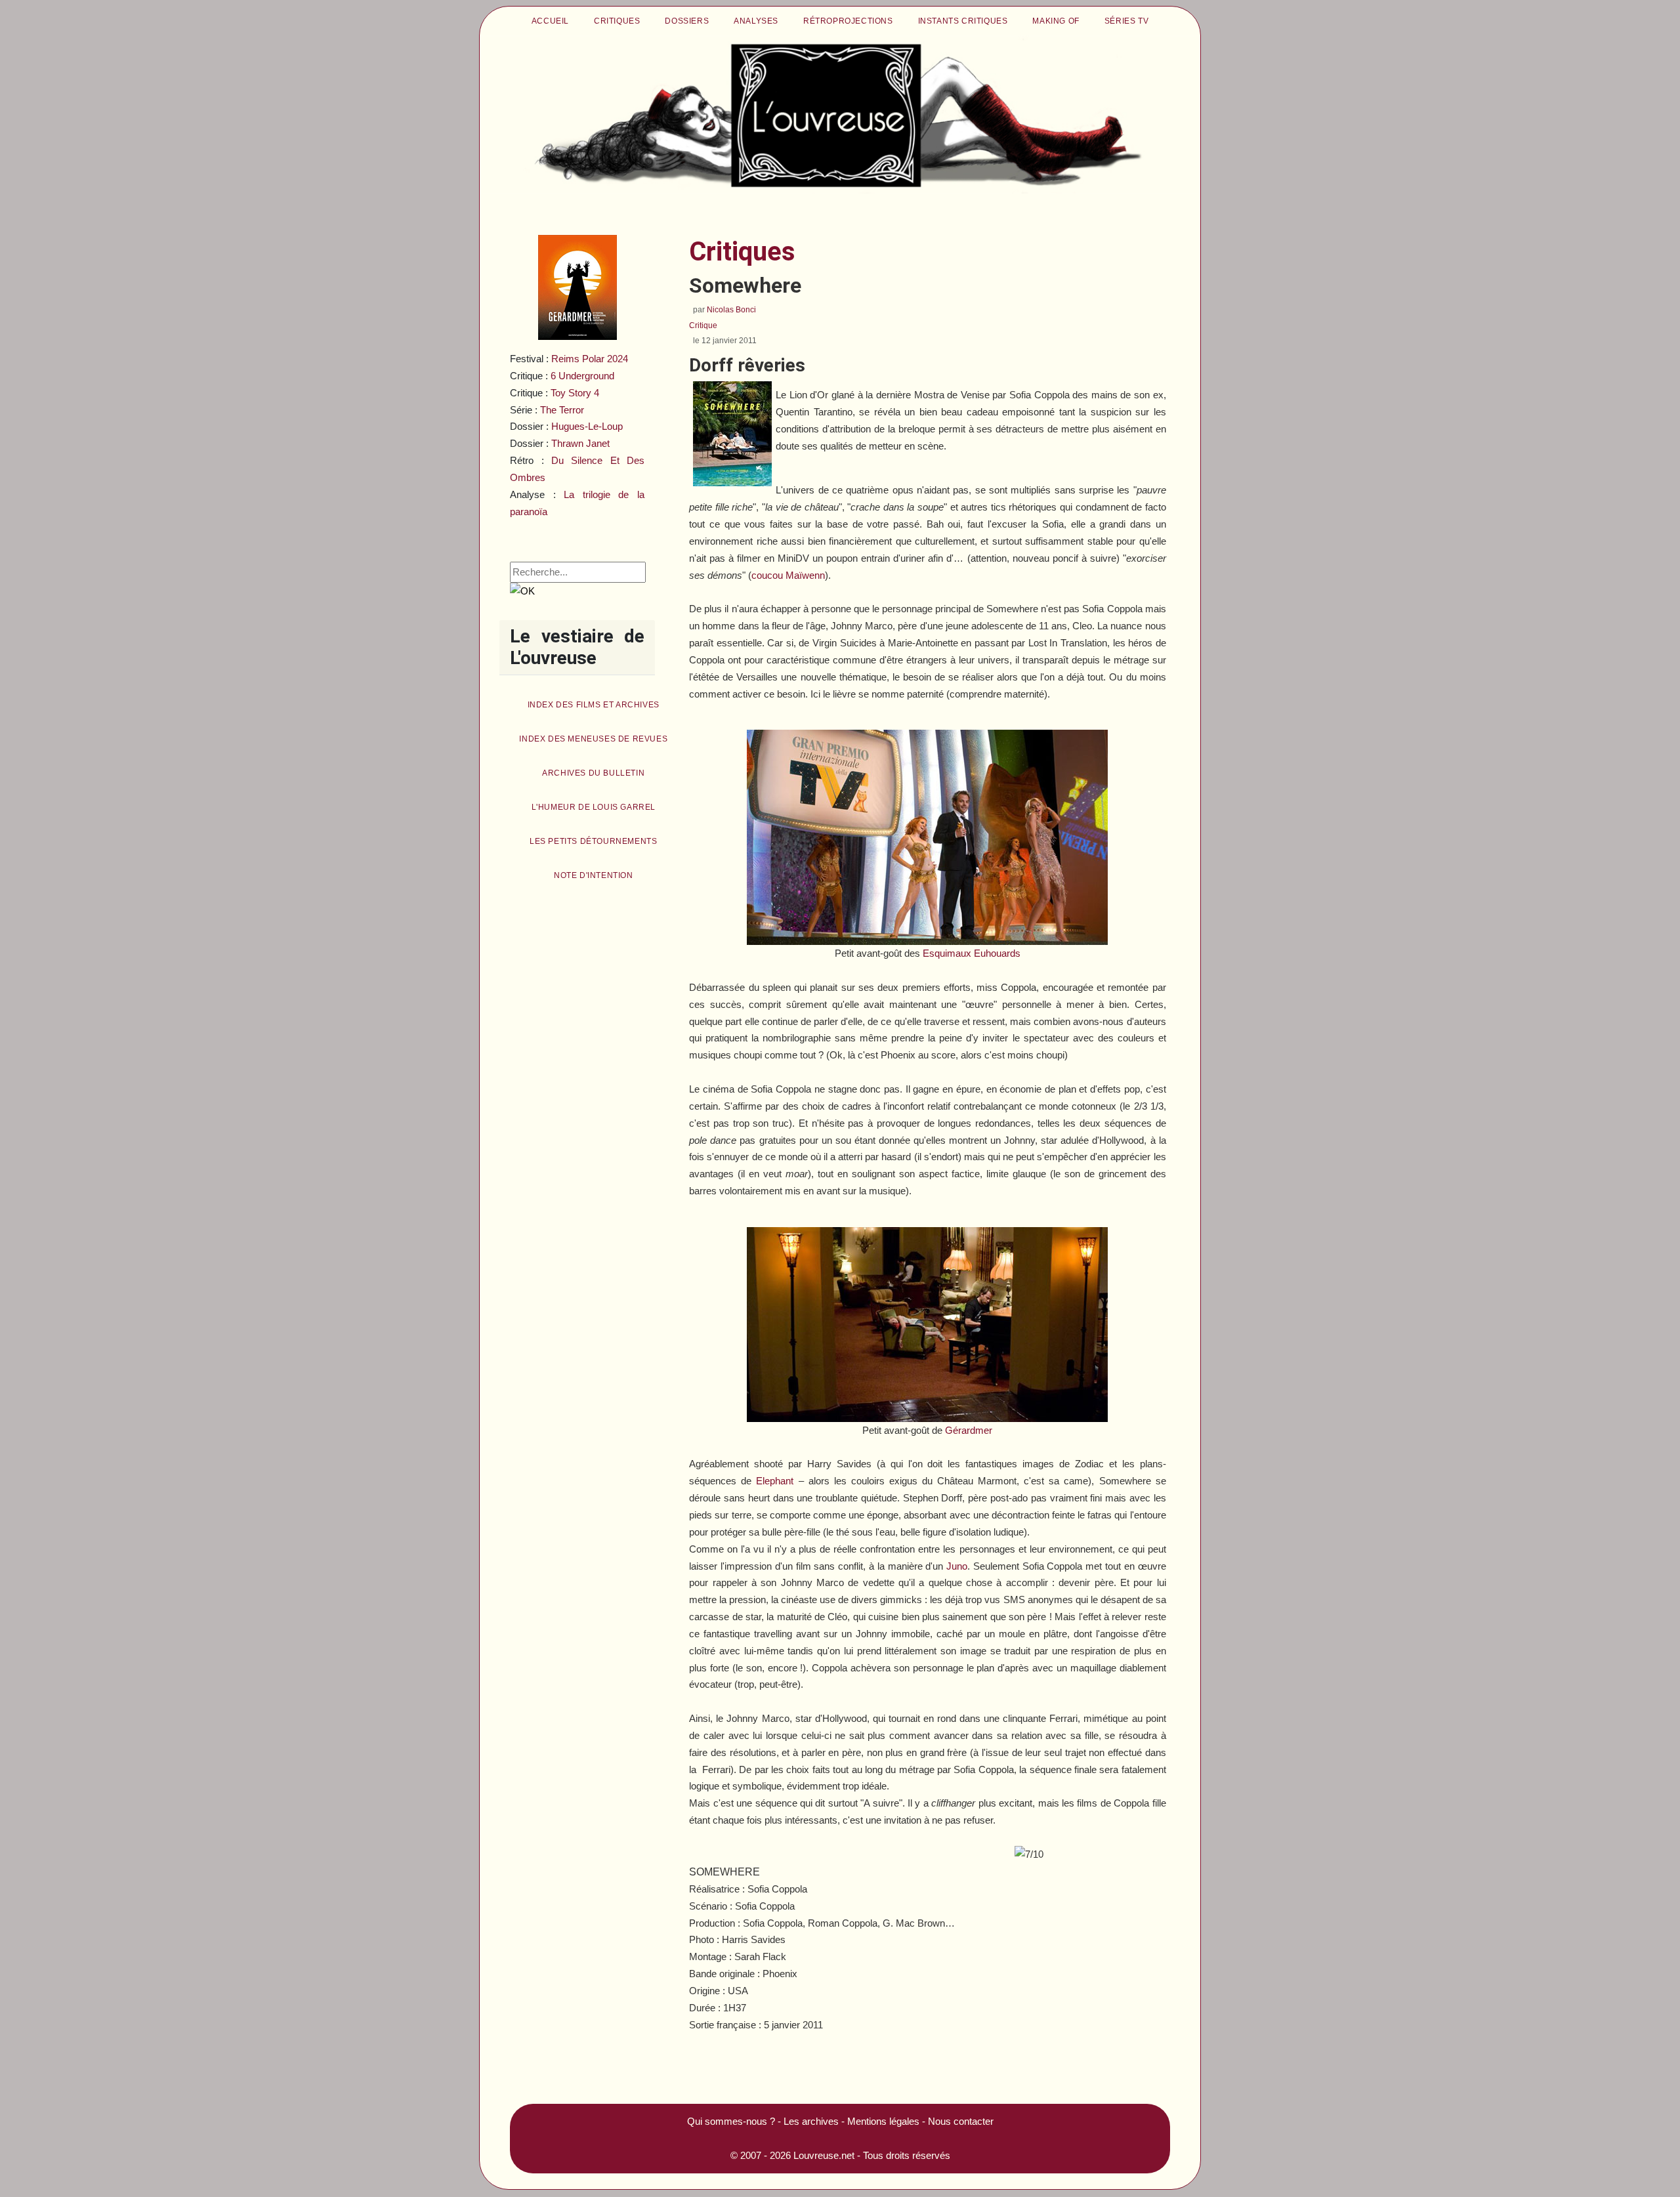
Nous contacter (961, 2121)
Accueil (550, 21)
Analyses (756, 21)
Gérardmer (969, 1430)
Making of (1056, 21)
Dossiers (687, 21)
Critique (703, 325)
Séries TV (1126, 21)
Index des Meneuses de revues (593, 739)
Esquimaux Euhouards (972, 953)
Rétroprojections (848, 21)
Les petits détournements (593, 841)
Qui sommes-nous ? (731, 2121)
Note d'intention (594, 875)
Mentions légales (883, 2121)
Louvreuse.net (824, 2155)
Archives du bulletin (593, 773)
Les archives (811, 2121)
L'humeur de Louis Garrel (594, 807)
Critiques (617, 21)
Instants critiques (963, 21)
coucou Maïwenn (788, 575)
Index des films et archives (594, 705)
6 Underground (582, 376)
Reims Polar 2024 (590, 359)
